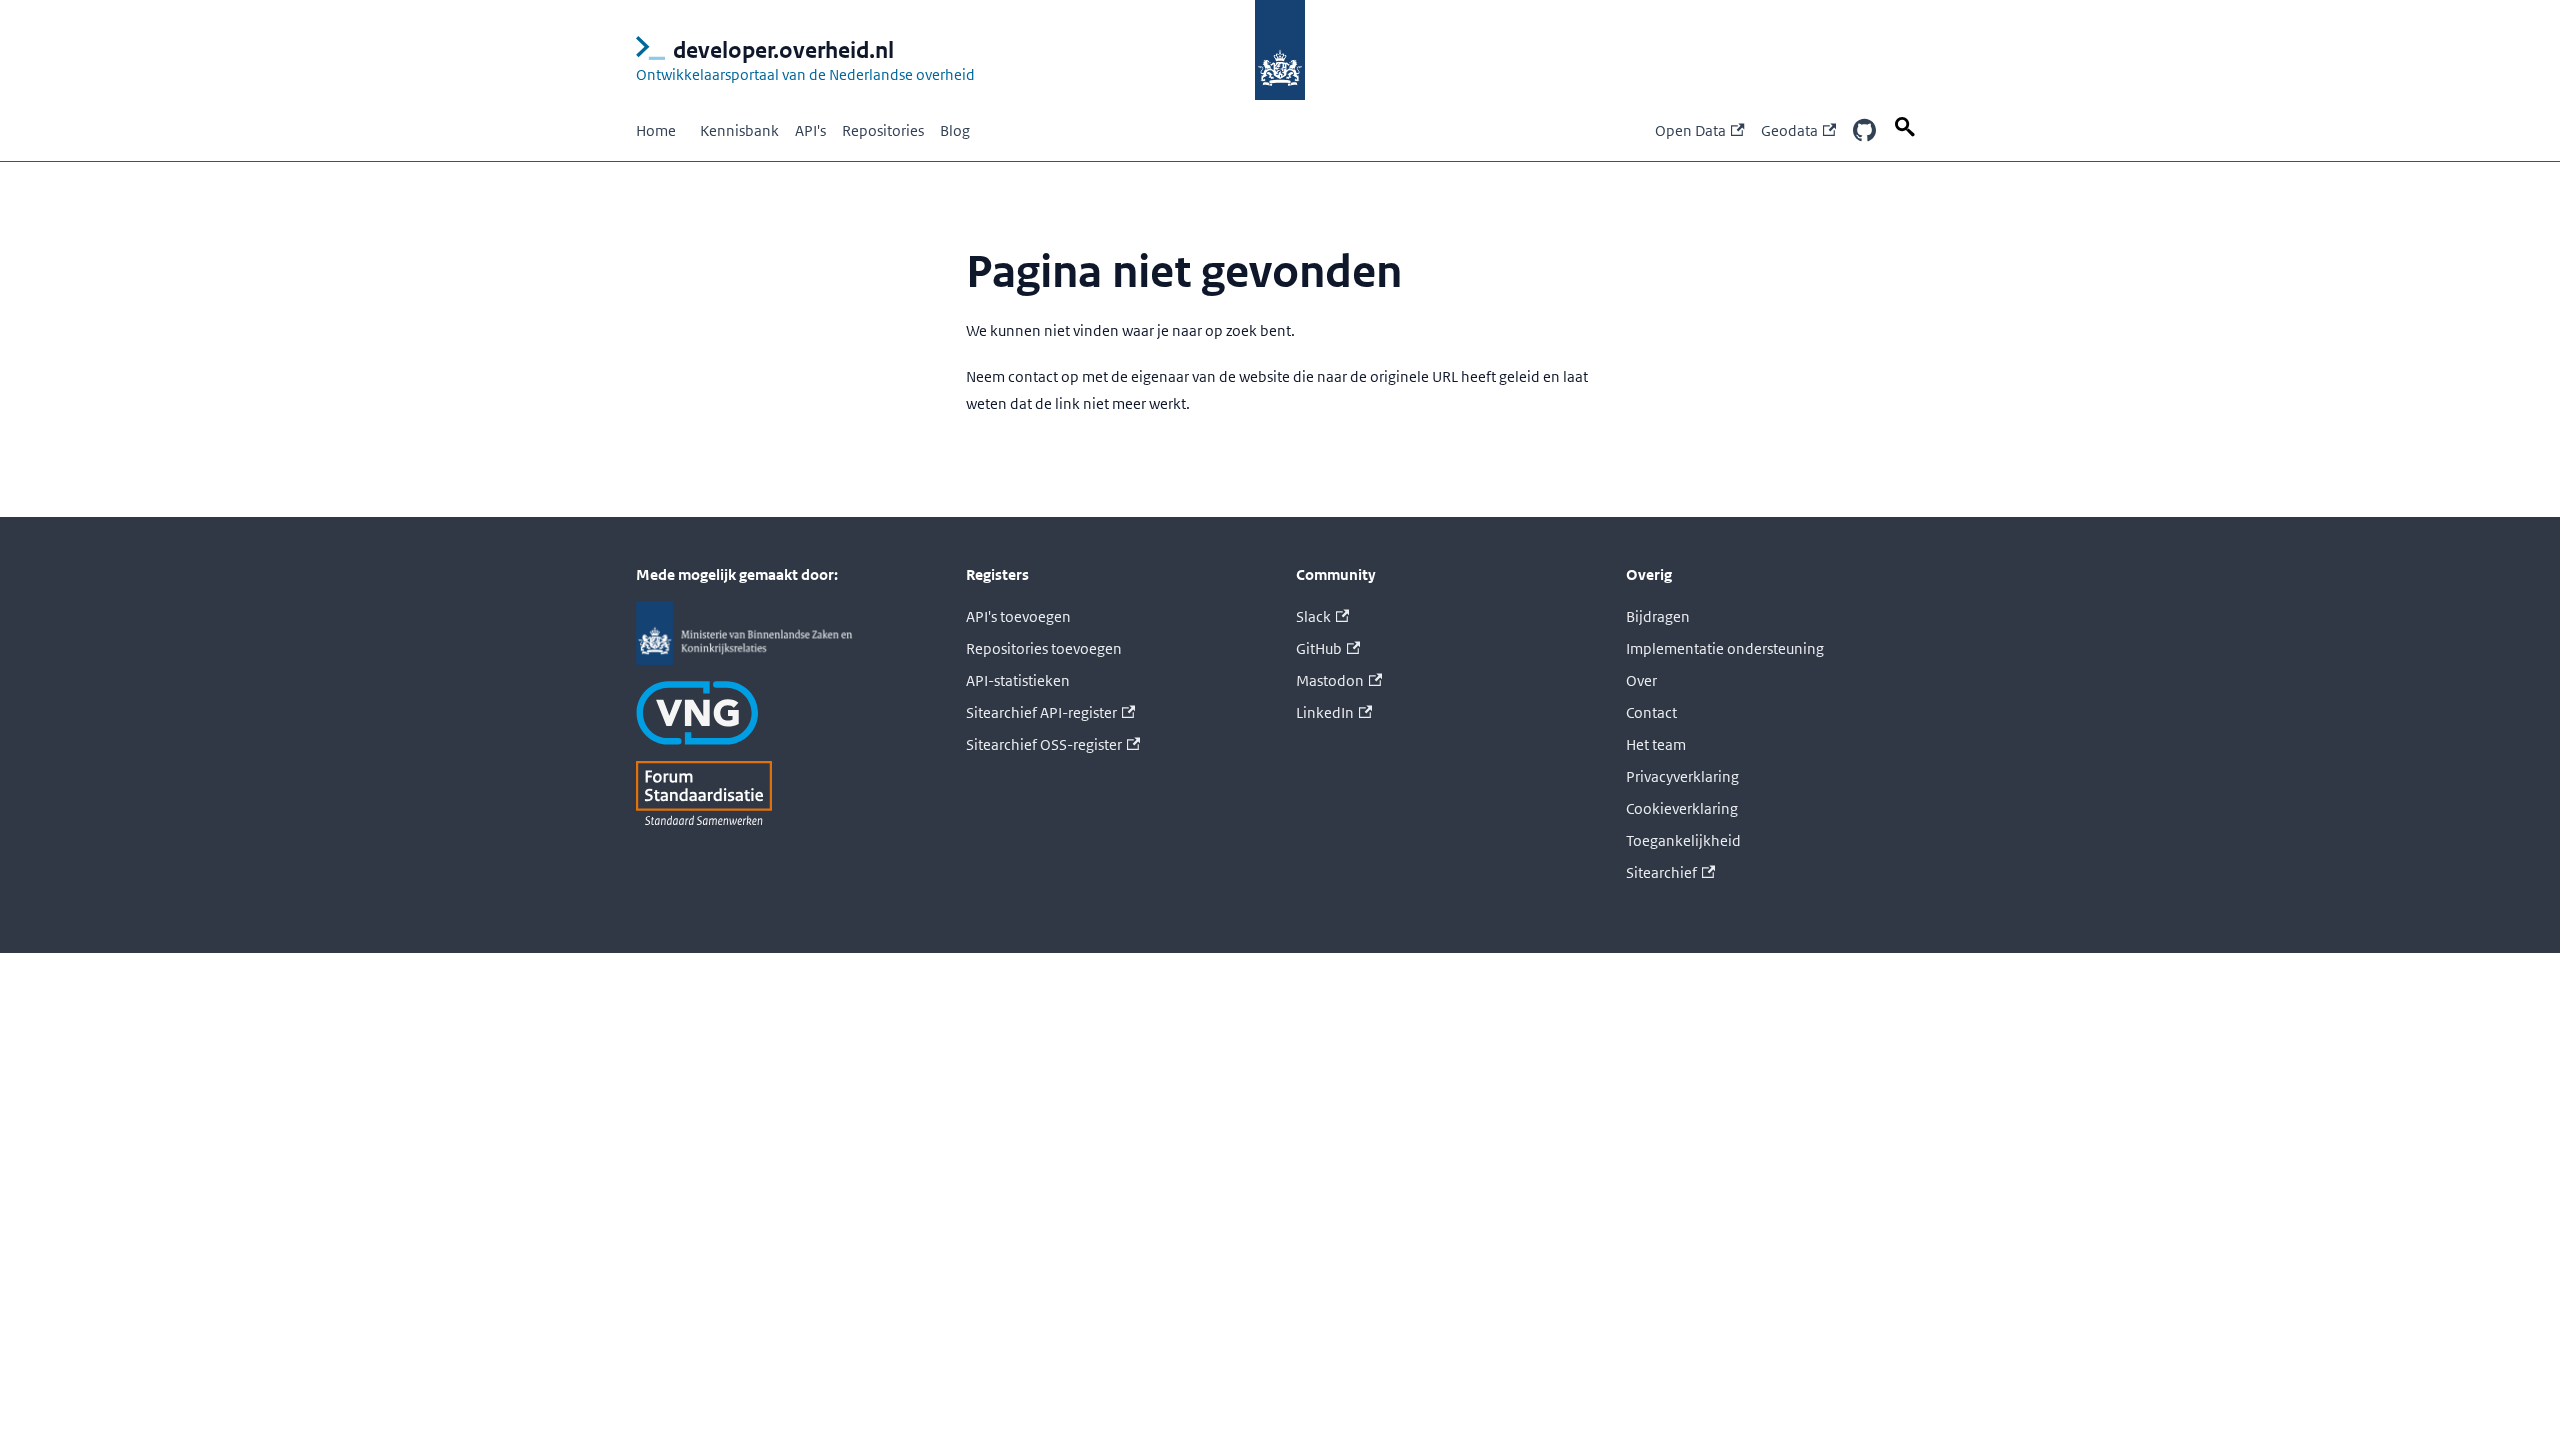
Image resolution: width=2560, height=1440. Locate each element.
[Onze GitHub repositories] (1864, 131)
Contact (1651, 712)
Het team (1656, 744)
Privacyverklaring (1682, 776)
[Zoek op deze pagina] (1908, 127)
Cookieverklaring (1682, 808)
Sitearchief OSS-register (1044, 744)
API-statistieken (1018, 680)
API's (810, 130)
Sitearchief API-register (1041, 712)
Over (1641, 680)
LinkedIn (1325, 712)
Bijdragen (1658, 616)
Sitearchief (1661, 872)
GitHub (1319, 648)
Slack (1313, 616)
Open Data (1690, 130)
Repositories (883, 130)
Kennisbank (739, 130)
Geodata (1789, 130)
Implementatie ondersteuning (1725, 648)
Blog (955, 130)
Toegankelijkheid (1683, 840)
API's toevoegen (1018, 616)
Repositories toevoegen (1044, 648)
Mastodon (1330, 680)
